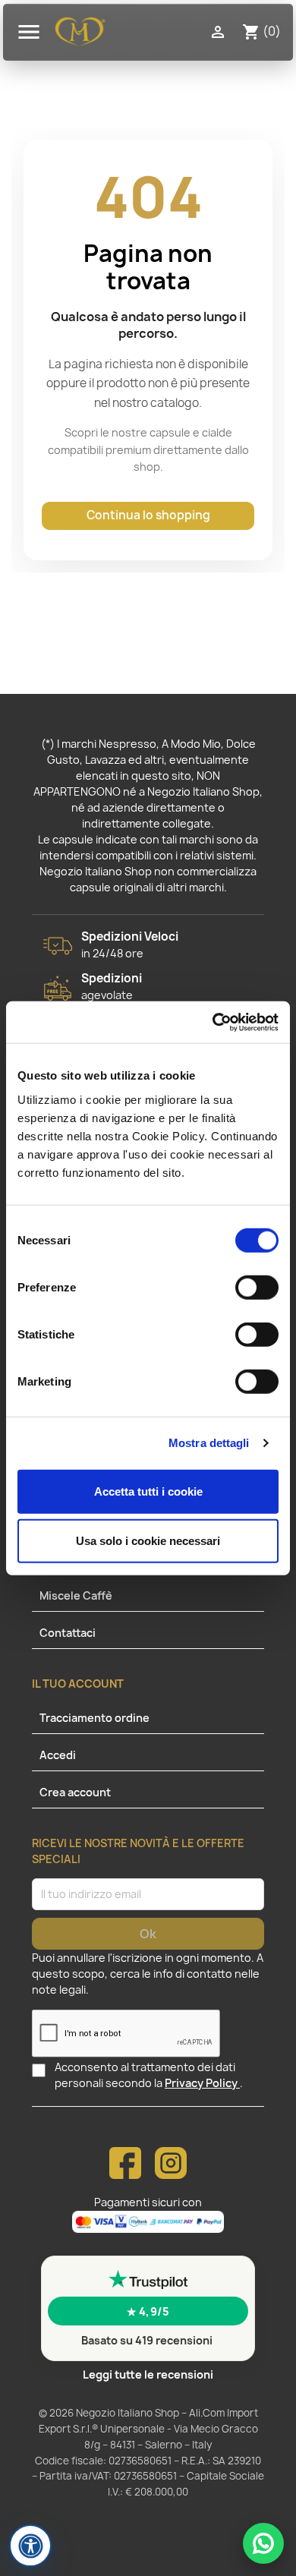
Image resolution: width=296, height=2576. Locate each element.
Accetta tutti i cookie (148, 1491)
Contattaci (68, 1633)
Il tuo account (78, 1684)
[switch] (257, 1289)
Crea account (75, 1792)
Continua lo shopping (148, 515)
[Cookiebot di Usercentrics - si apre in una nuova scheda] (213, 1022)
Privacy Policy (202, 2083)
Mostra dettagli (209, 1443)
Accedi (58, 1755)
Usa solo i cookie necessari (148, 1541)
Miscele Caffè (76, 1595)
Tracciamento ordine (94, 1718)
